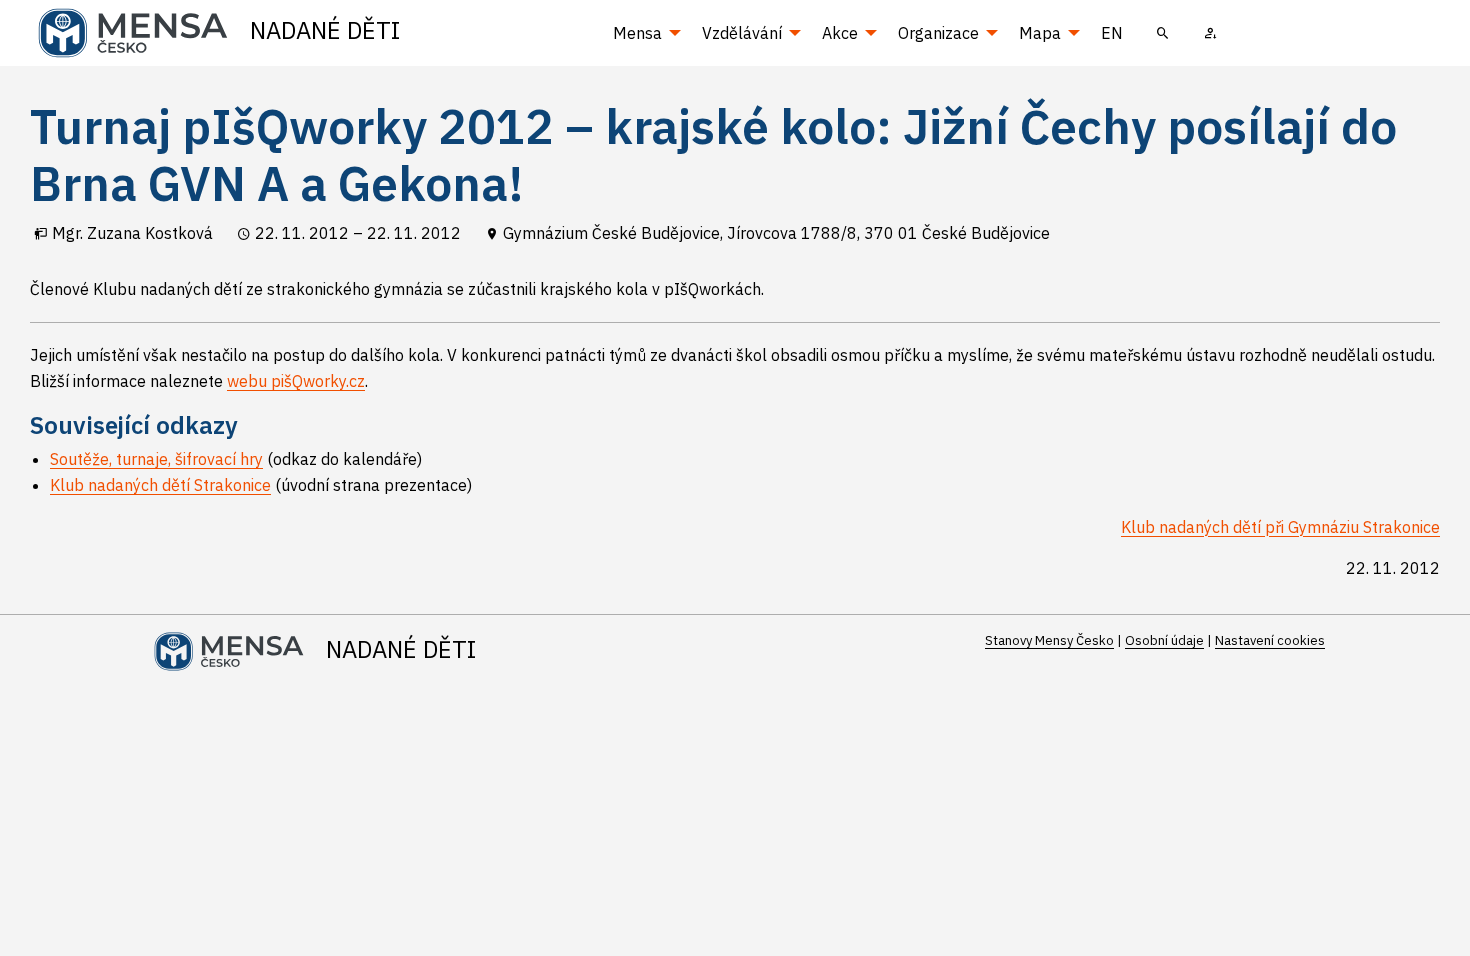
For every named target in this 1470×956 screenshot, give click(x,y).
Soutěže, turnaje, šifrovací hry (156, 459)
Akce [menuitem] (840, 33)
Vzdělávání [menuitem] (742, 33)
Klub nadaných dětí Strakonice (160, 485)
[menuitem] (1163, 33)
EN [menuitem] (1112, 33)
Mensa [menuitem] (637, 33)
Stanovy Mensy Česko (1049, 640)
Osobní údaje (1164, 640)
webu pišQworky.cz (296, 381)
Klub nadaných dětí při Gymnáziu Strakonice (1280, 527)
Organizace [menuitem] (938, 33)
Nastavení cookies (1270, 640)
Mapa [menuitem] (1040, 33)
